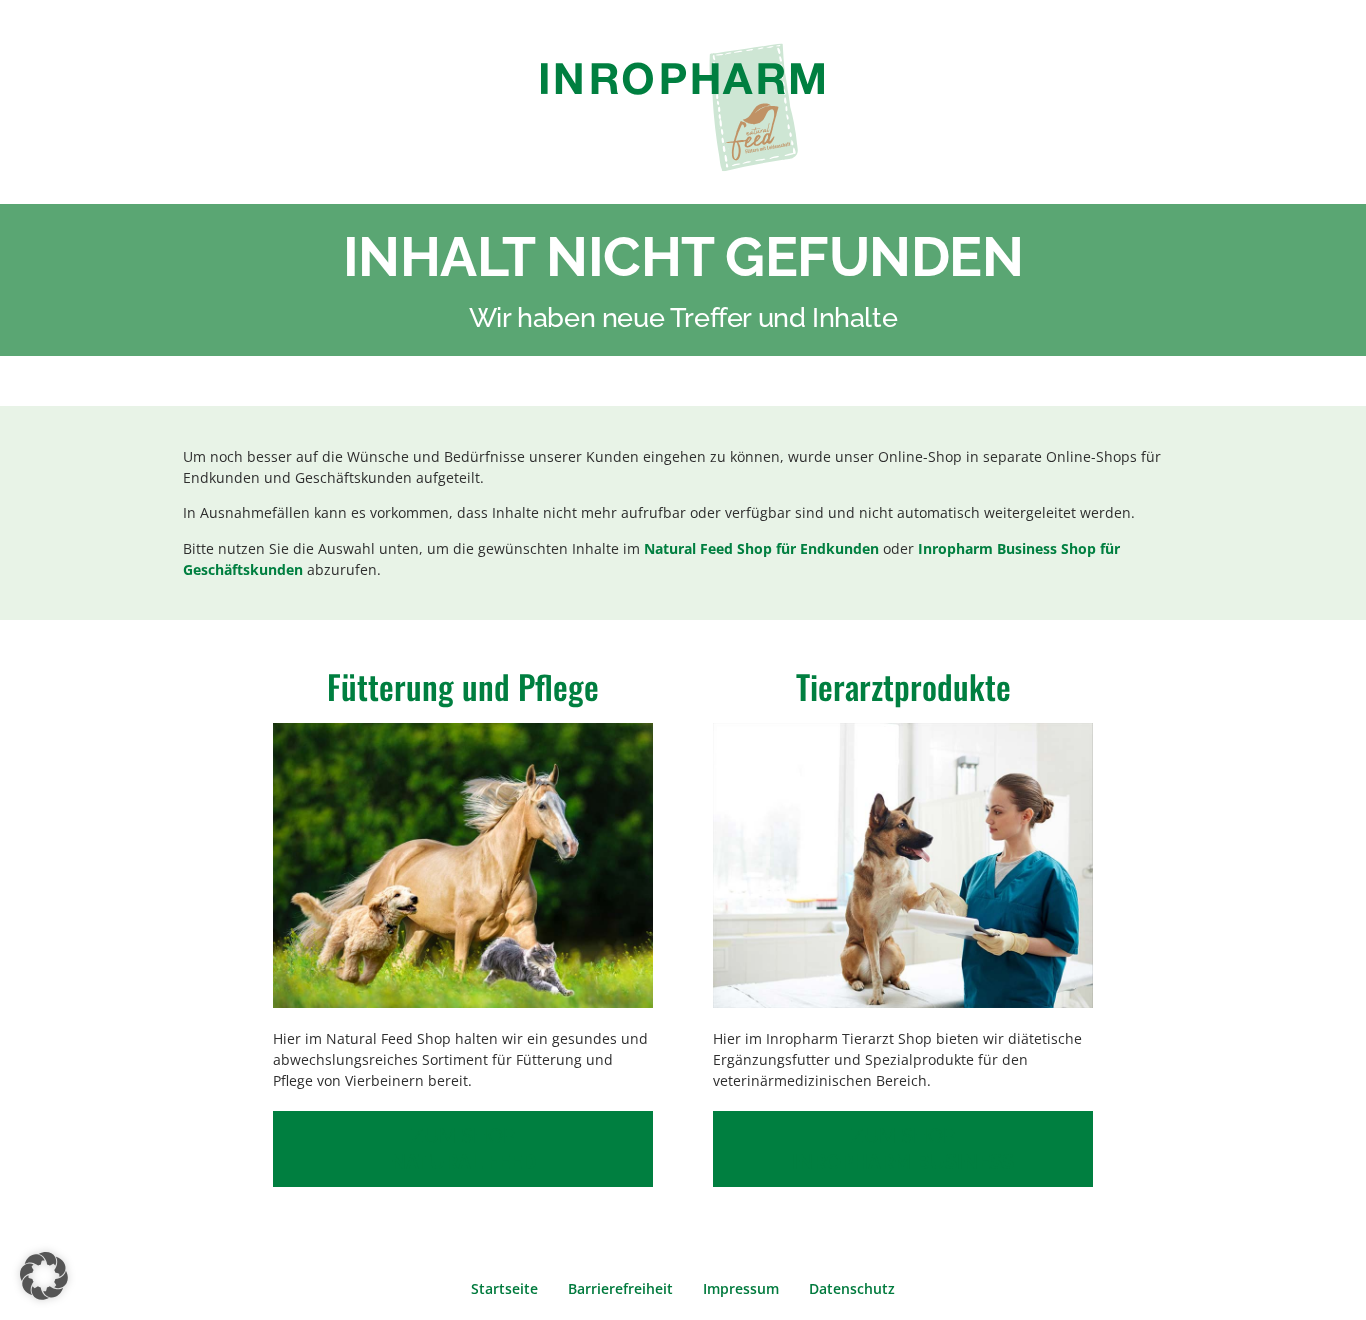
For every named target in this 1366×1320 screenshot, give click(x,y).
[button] (44, 1276)
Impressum (741, 1288)
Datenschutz (852, 1288)
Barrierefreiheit (620, 1288)
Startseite (504, 1288)
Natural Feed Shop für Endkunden (761, 548)
